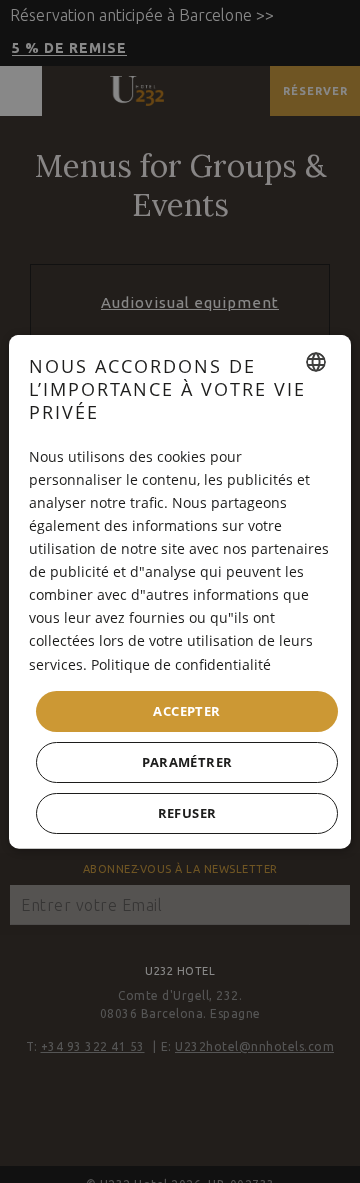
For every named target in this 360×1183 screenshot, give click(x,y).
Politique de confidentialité (181, 663)
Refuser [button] (187, 813)
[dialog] (180, 591)
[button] (187, 762)
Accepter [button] (186, 710)
